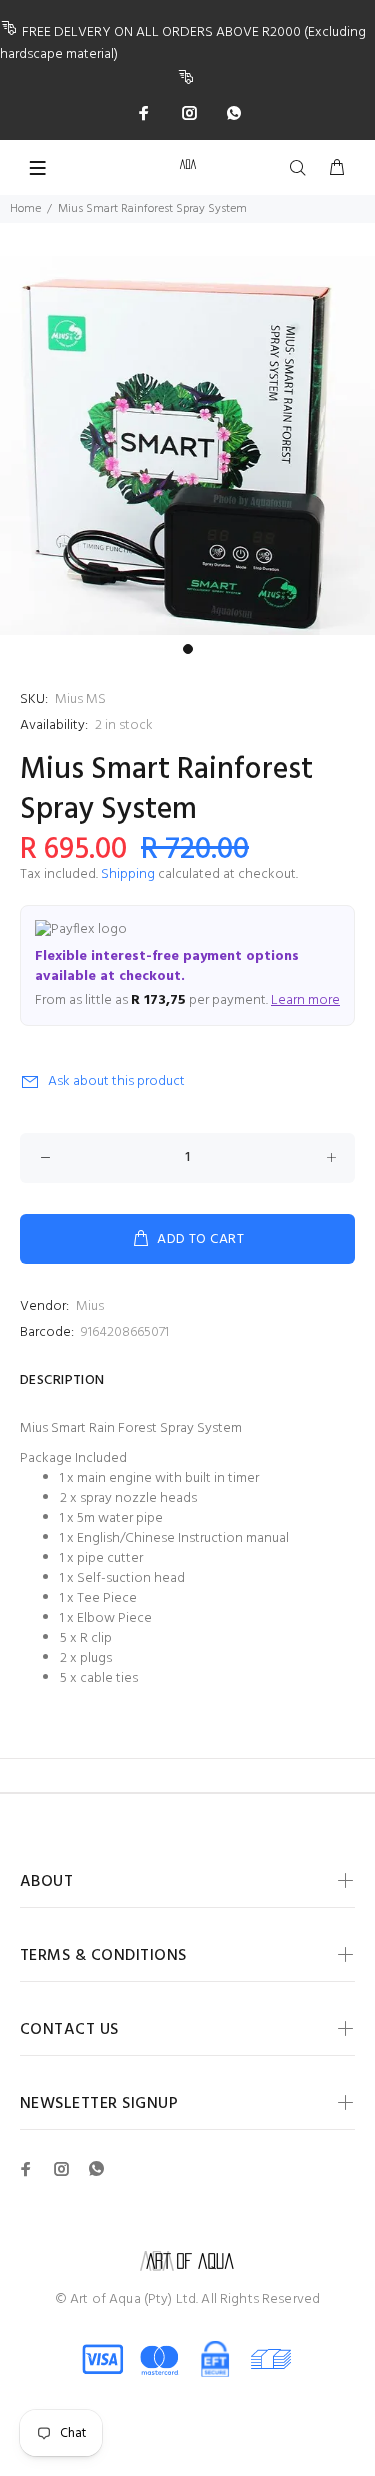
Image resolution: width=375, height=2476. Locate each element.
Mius (90, 1306)
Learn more (305, 1000)
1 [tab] (188, 649)
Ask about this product (116, 1081)
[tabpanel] (187, 445)
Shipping (128, 874)
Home (25, 209)
